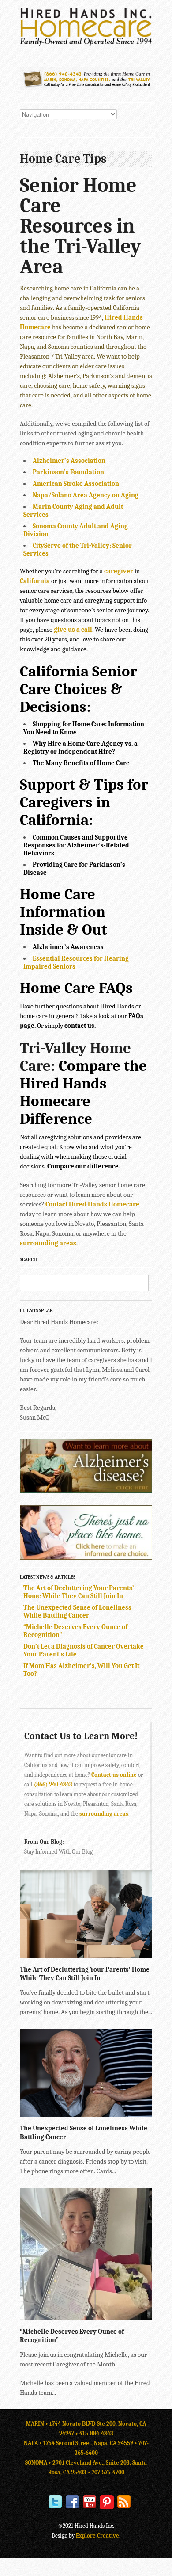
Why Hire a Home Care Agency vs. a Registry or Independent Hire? (80, 748)
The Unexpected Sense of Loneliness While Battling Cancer (77, 1611)
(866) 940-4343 (53, 1784)
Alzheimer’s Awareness (68, 947)
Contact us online (114, 1775)
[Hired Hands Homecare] (86, 44)
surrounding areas (48, 1243)
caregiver (119, 571)
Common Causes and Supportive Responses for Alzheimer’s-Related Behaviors (76, 845)
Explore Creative (97, 2536)
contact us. (80, 1026)
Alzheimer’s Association (69, 461)
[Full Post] (148, 1954)
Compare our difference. (84, 1166)
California (35, 581)
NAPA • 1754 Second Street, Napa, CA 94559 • (81, 2443)
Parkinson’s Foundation (68, 472)
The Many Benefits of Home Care (81, 763)
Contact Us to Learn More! (81, 1736)
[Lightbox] (138, 1954)
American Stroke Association (76, 484)
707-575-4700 (108, 2472)
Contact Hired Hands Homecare (92, 1204)
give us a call (73, 630)
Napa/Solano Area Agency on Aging (86, 495)
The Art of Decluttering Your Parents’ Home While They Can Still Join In (79, 1592)
